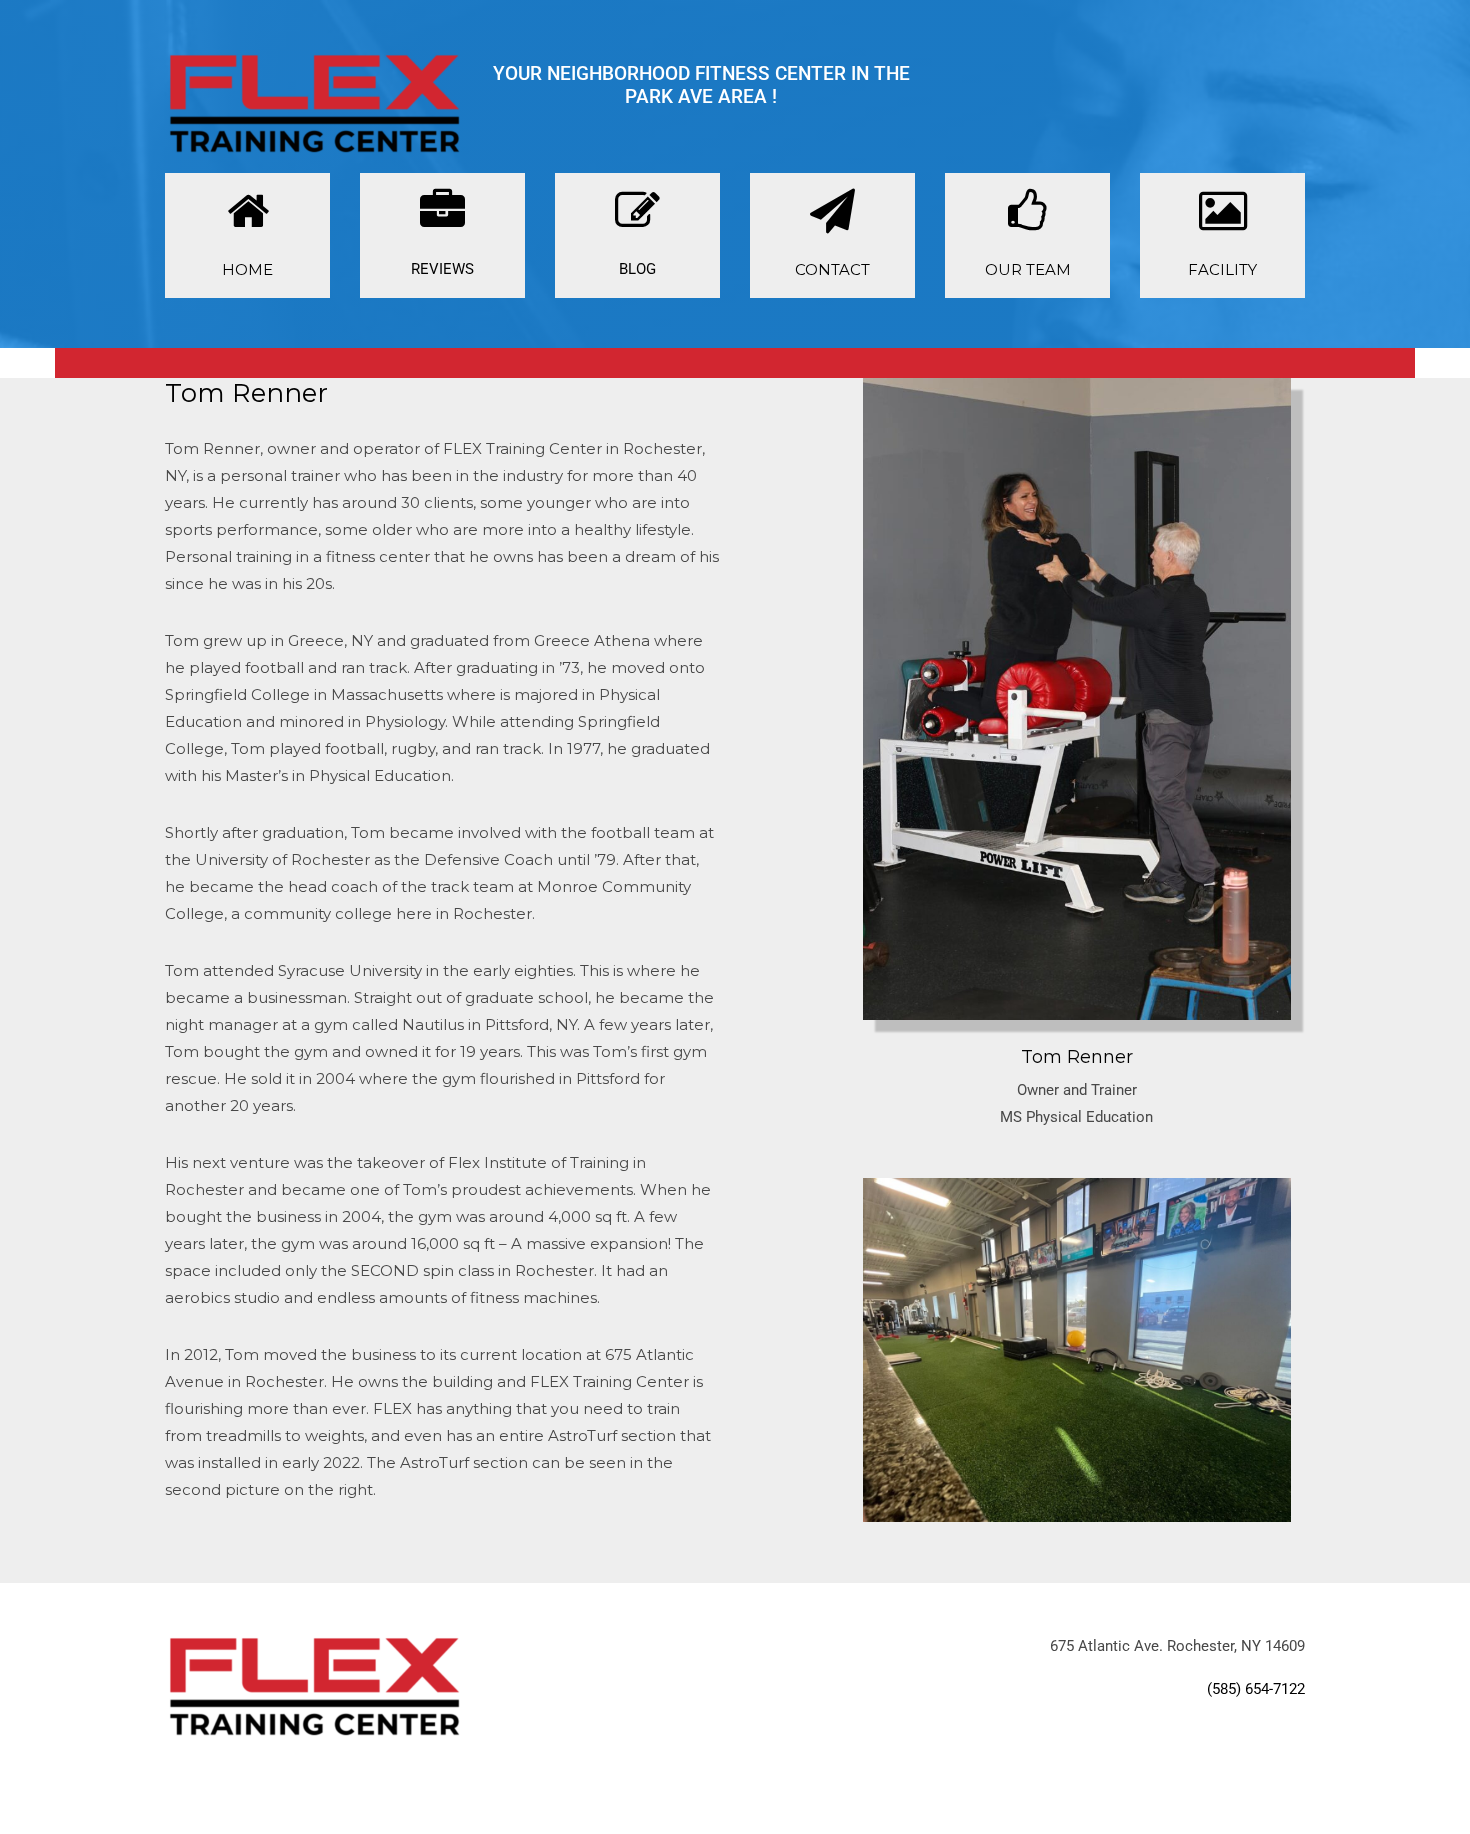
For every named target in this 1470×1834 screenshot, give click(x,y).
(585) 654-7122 (1256, 1689)
